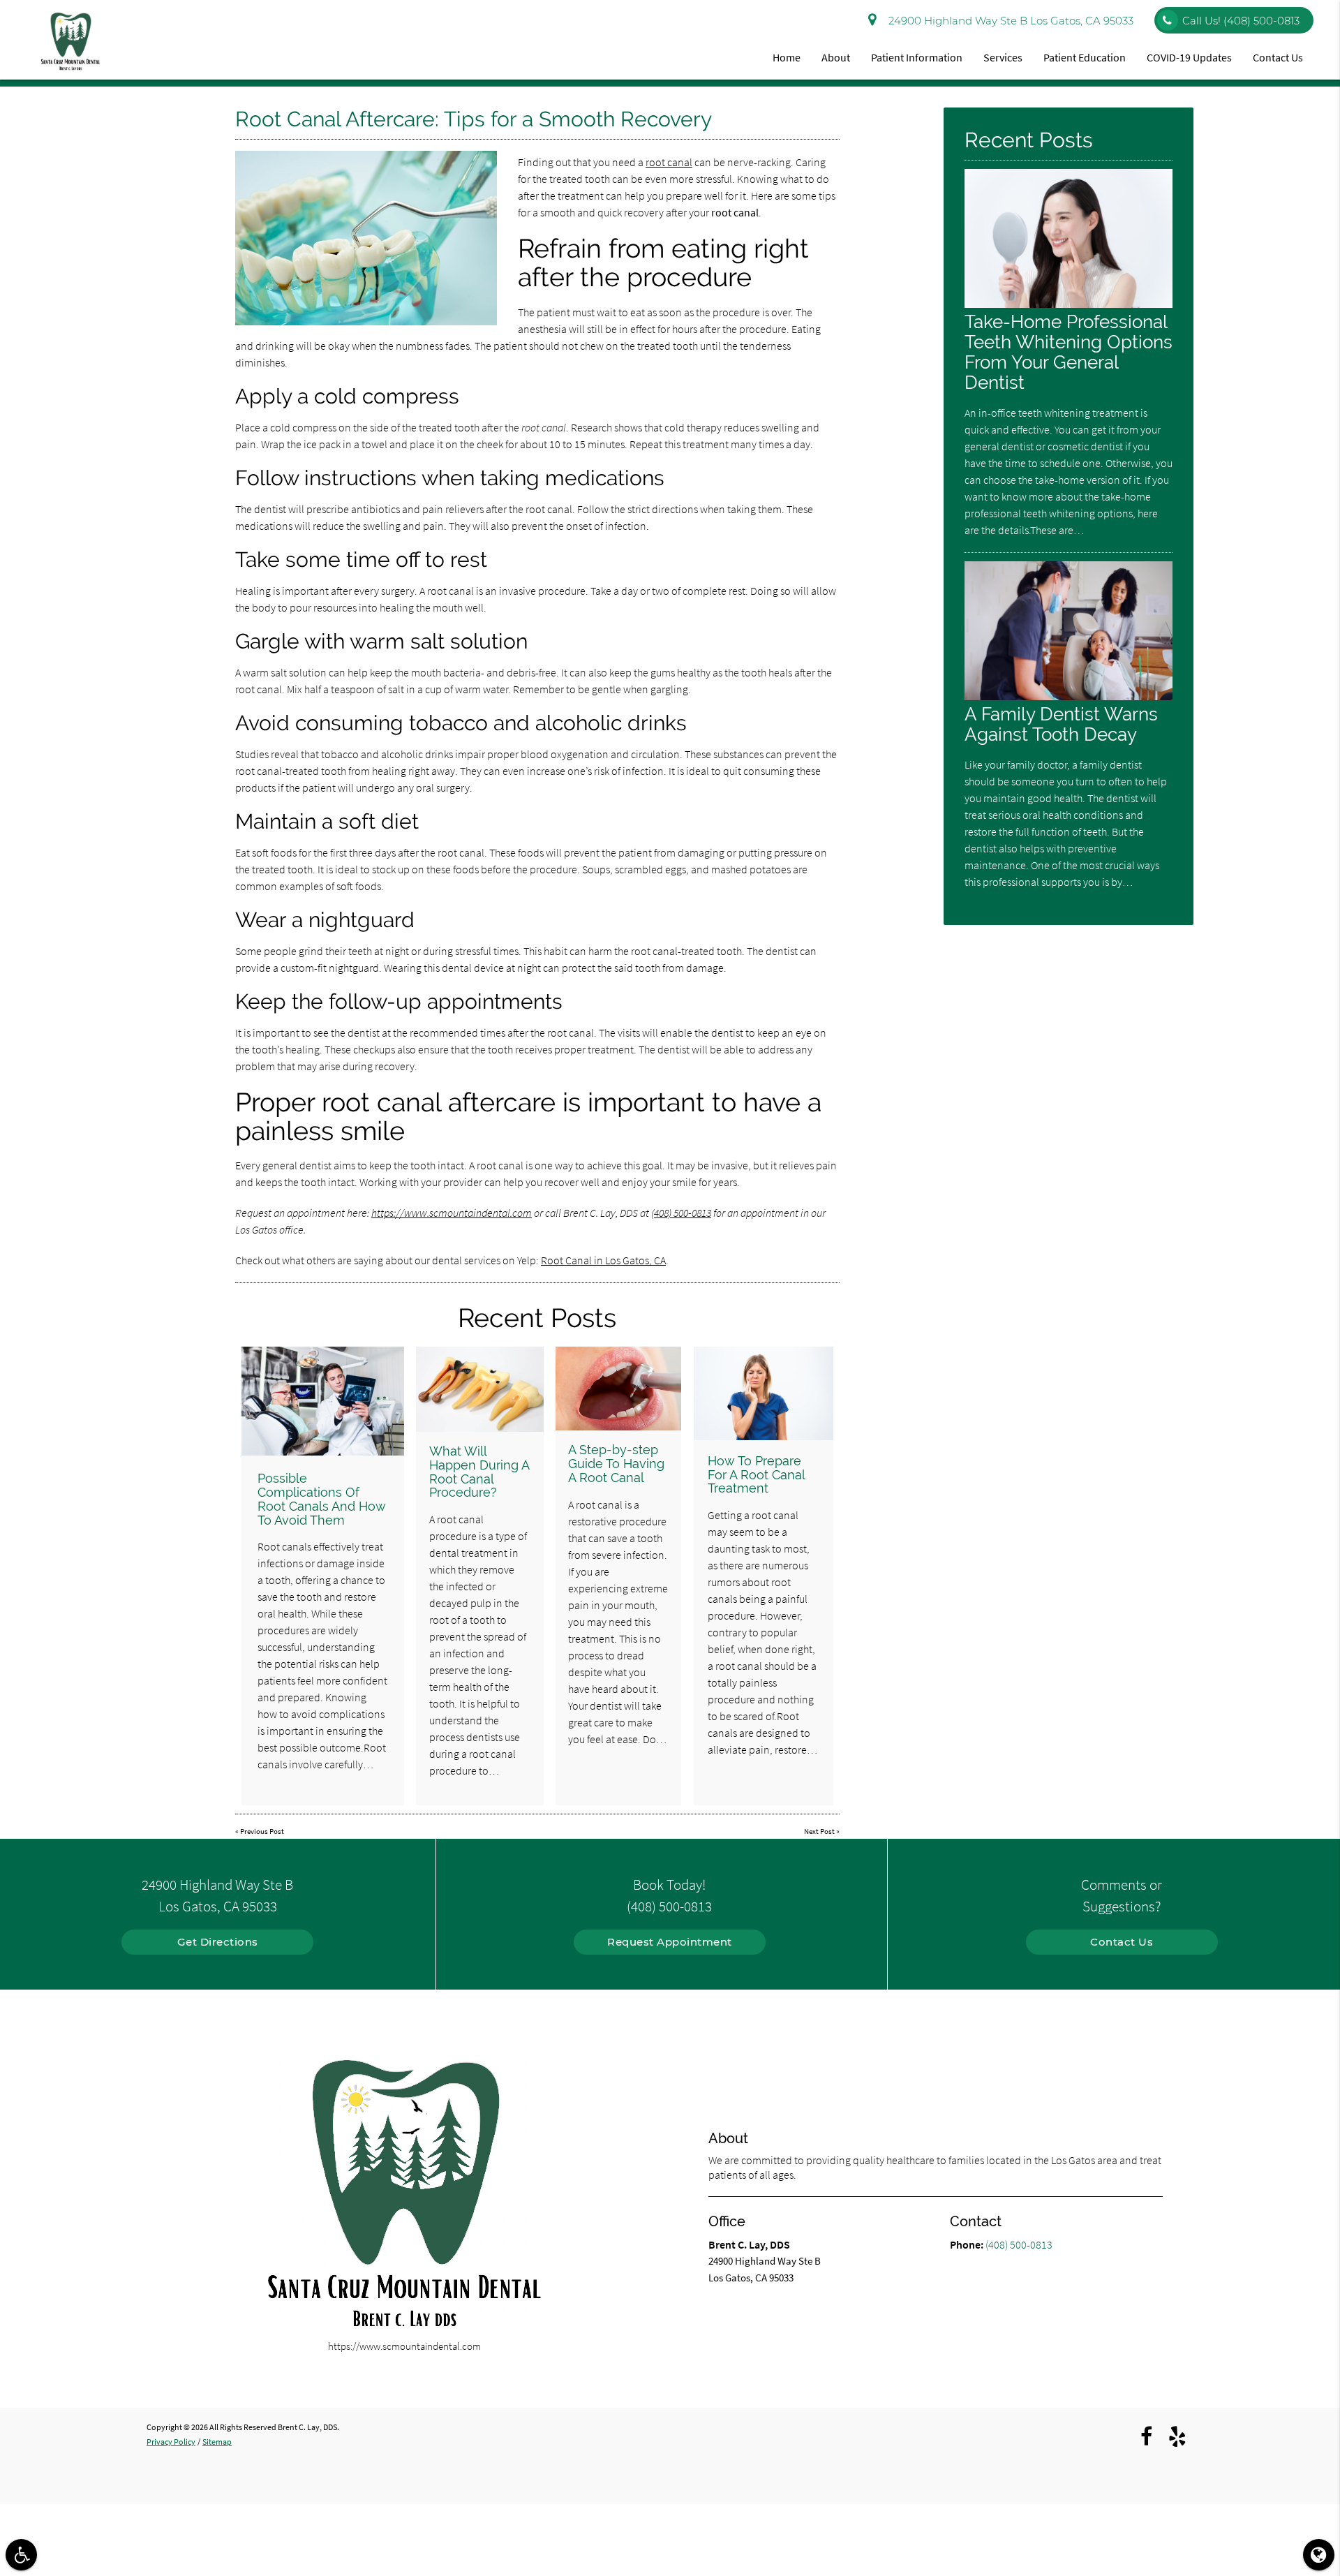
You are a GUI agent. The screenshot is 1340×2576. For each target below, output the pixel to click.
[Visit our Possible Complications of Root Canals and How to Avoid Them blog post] (323, 1401)
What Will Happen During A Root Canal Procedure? (479, 1472)
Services (1003, 57)
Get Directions (218, 1942)
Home (787, 57)
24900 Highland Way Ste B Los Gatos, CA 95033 (1008, 21)
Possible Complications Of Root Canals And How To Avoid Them (322, 1499)
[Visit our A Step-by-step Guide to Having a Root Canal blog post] (618, 1389)
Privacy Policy (171, 2442)
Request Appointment (670, 1942)
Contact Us (1278, 57)
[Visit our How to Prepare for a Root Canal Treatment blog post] (764, 1393)
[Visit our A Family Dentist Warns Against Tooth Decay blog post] (1069, 696)
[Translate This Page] (1319, 2555)
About (836, 57)
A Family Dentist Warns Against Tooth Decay (1061, 724)
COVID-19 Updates (1189, 57)
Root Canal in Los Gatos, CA (603, 1260)
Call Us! (1241, 21)
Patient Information (917, 57)
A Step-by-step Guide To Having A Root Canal (616, 1464)
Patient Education (1085, 57)
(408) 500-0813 (681, 1213)
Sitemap (217, 2442)
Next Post (819, 1831)
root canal (669, 162)
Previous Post (262, 1831)
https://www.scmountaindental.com (452, 1213)
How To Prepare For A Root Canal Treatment (756, 1475)
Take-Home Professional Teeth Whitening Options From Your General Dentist (1069, 352)
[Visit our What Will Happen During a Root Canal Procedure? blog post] (479, 1389)
